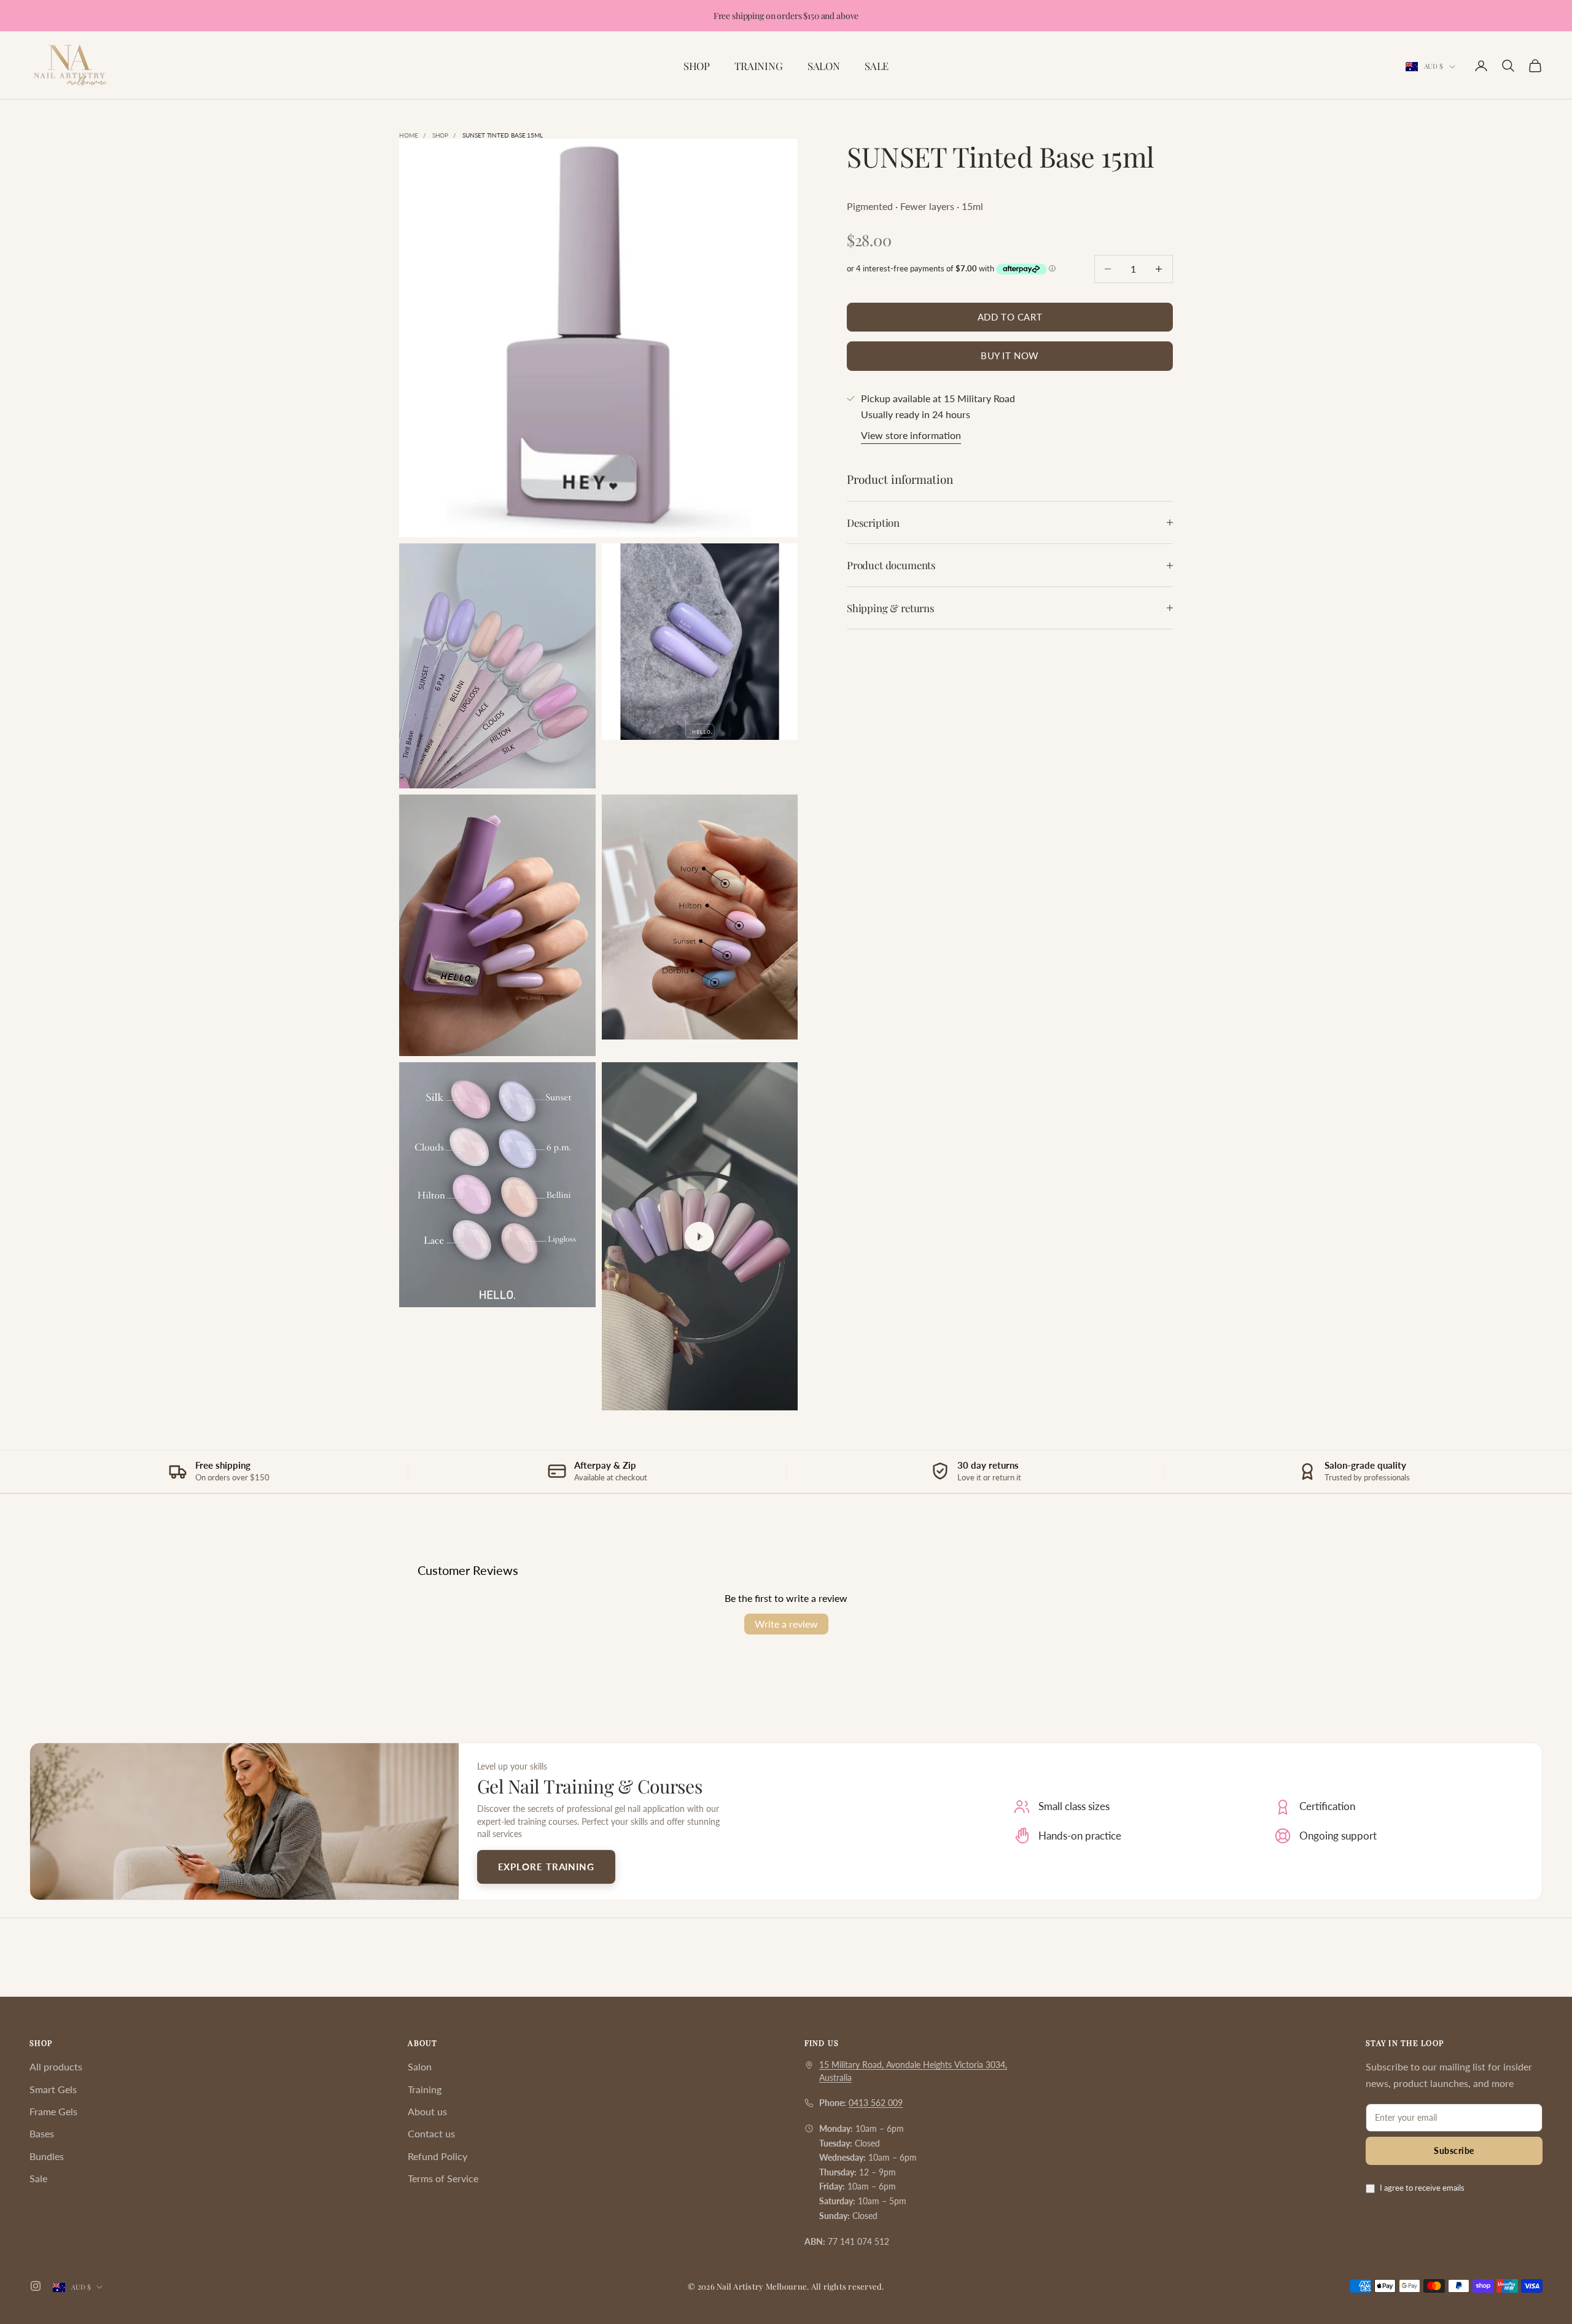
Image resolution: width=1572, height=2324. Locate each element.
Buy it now (1010, 356)
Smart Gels (53, 2089)
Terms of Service (443, 2178)
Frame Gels (53, 2111)
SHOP (697, 66)
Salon (420, 2066)
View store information (911, 436)
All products (56, 2066)
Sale (38, 2178)
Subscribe (1454, 2151)
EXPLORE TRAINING (546, 1867)
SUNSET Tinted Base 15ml (503, 135)
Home (409, 135)
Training (425, 2089)
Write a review (786, 1624)
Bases (42, 2133)
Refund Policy (438, 2156)
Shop (441, 135)
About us (427, 2111)
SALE (877, 66)
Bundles (47, 2156)
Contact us (431, 2133)
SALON (824, 66)
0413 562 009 (876, 2103)
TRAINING (759, 66)
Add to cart (1010, 317)
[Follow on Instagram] (36, 2286)
